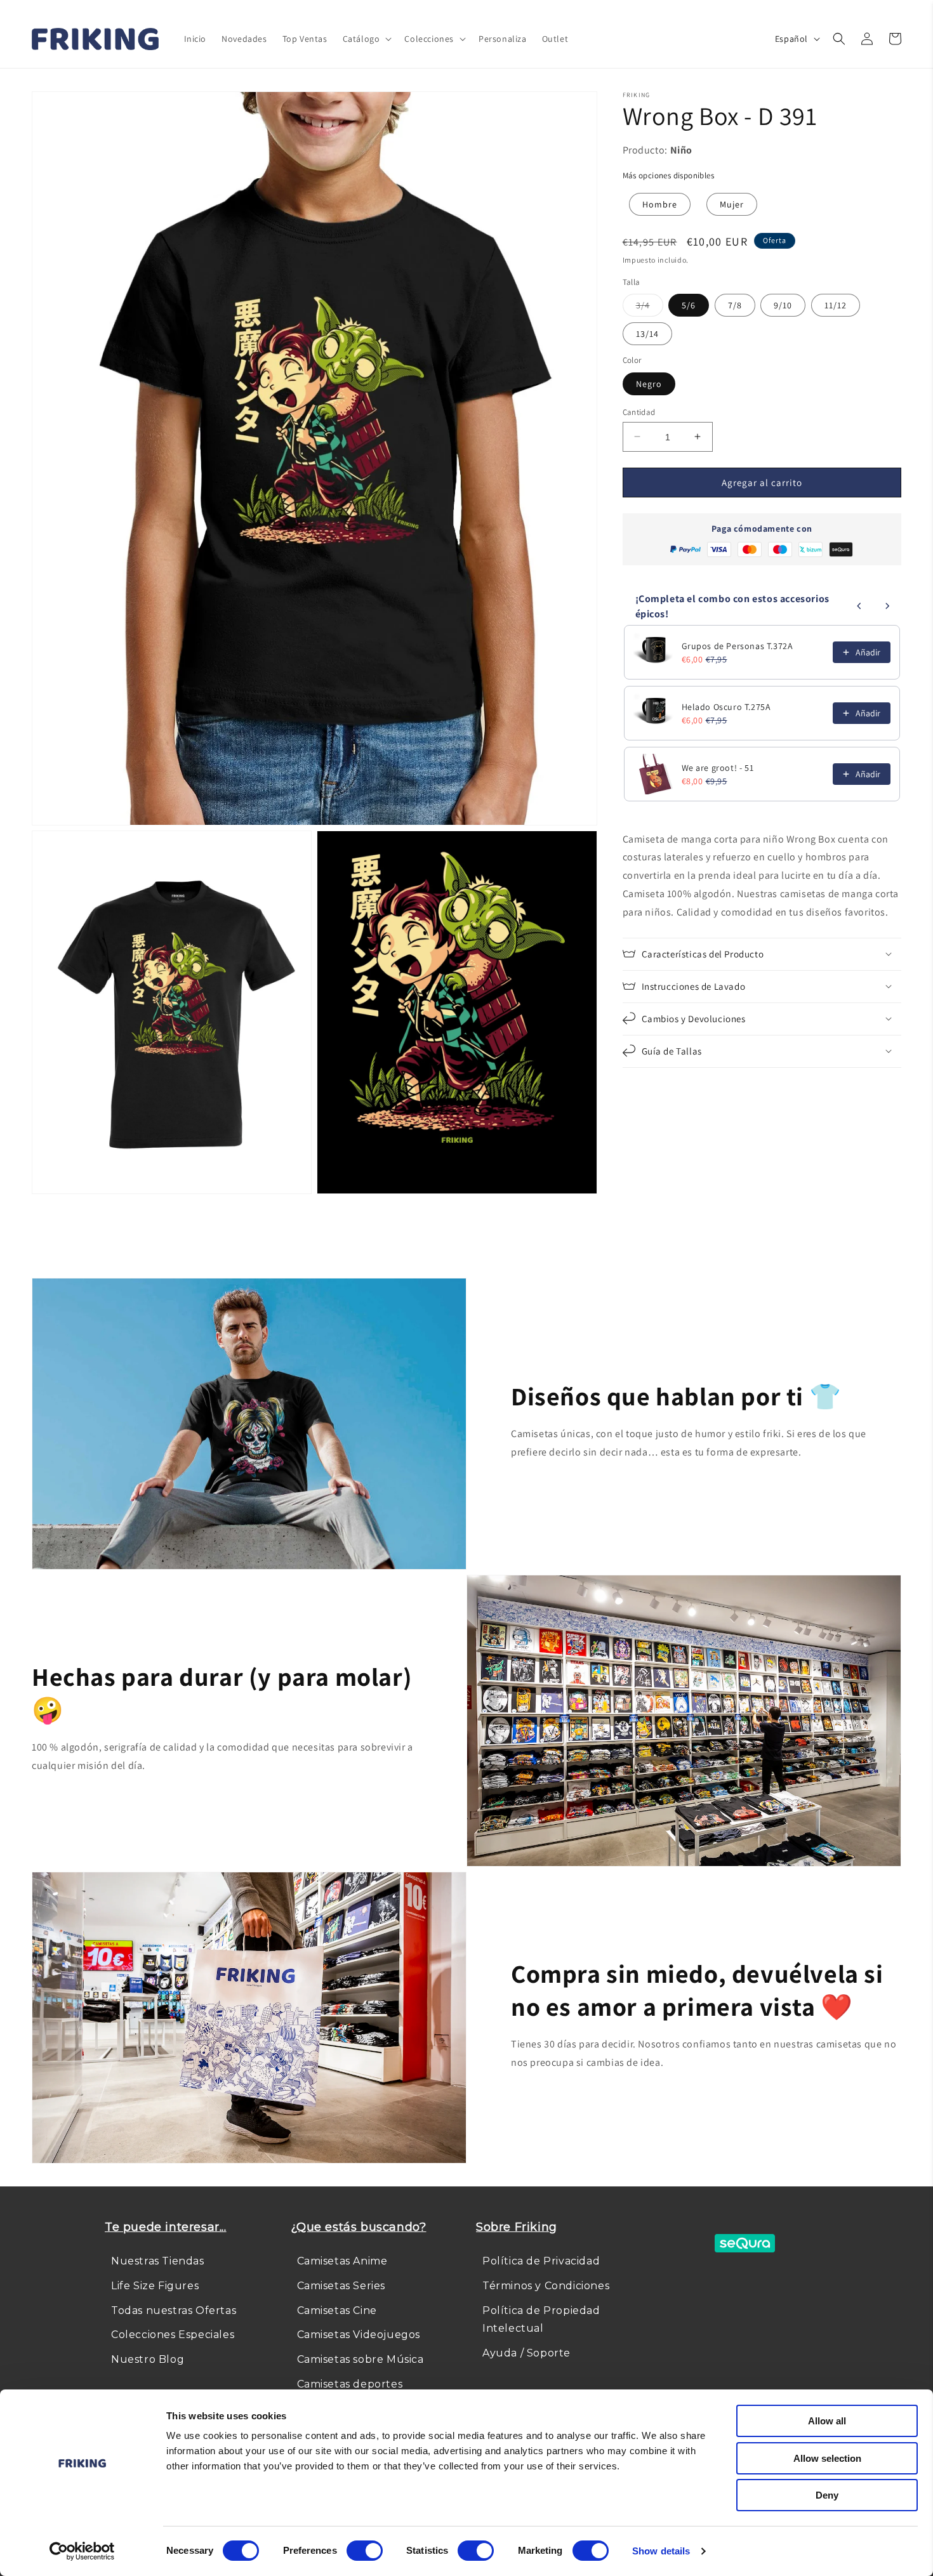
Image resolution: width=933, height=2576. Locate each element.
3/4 (650, 308)
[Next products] (887, 606)
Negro (649, 383)
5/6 (689, 305)
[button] (366, 39)
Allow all (827, 2421)
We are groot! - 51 (718, 768)
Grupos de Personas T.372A (738, 646)
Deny (827, 2495)
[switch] (365, 2551)
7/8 (735, 305)
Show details (661, 2551)
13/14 (647, 334)
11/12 (836, 305)
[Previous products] (859, 606)
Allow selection (827, 2458)
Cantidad (639, 411)
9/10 (783, 305)
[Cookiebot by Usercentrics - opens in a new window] (82, 2551)
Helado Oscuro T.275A (726, 707)
